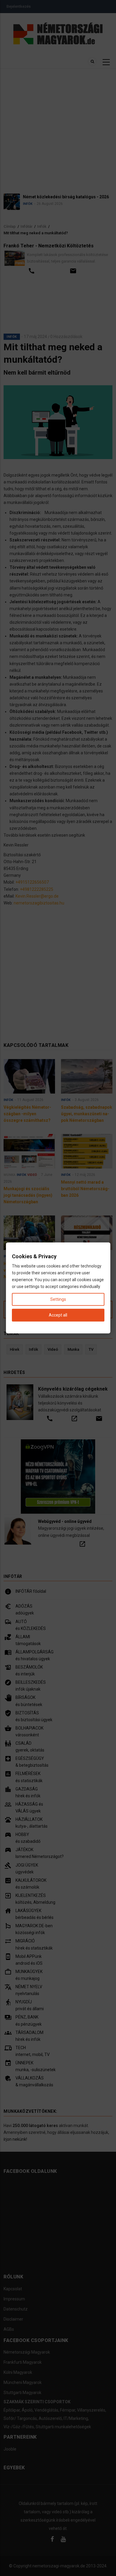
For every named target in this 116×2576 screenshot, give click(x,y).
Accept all (58, 1315)
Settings (58, 1299)
